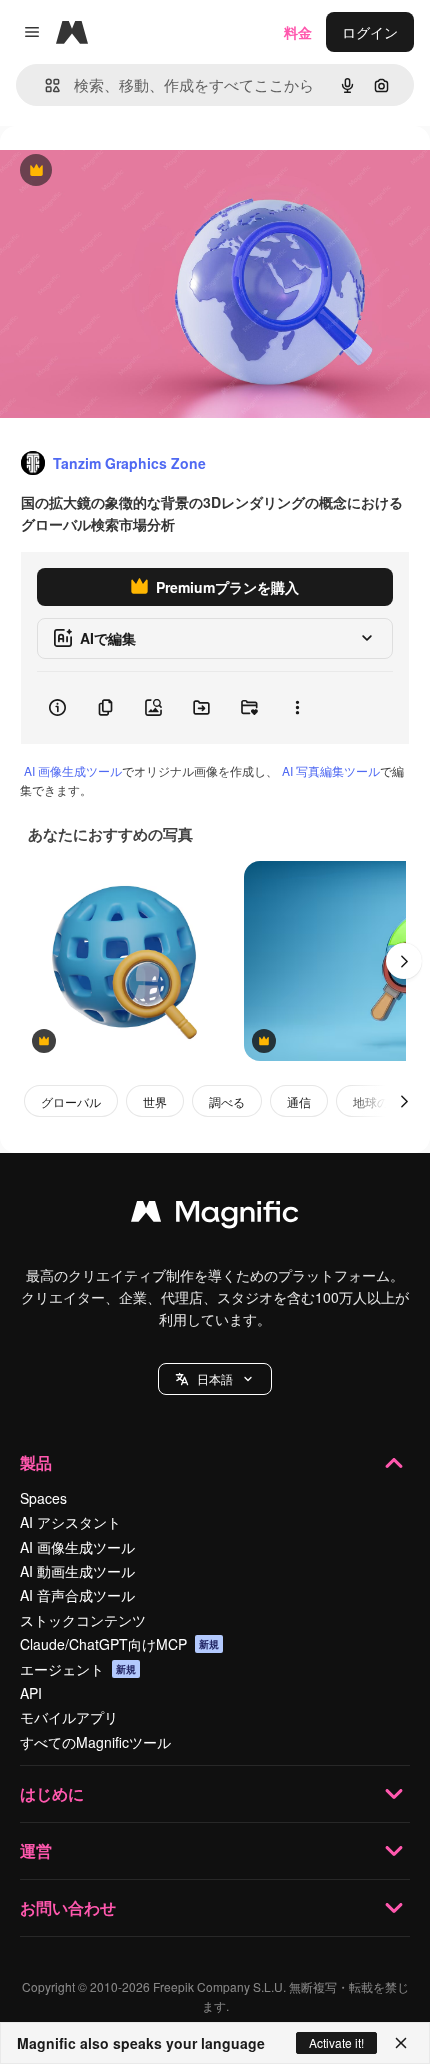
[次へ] (404, 961)
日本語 (215, 1378)
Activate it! (336, 2042)
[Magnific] (215, 1216)
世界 (155, 1101)
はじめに (52, 1793)
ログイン (370, 32)
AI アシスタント (70, 1522)
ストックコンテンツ (83, 1620)
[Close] (401, 2043)
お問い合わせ (68, 1907)
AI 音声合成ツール (77, 1595)
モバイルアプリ (69, 1717)
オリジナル (137, 171)
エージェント (78, 1669)
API (31, 1693)
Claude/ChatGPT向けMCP (119, 1644)
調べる (227, 1101)
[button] (215, 1379)
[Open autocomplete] (44, 85)
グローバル (71, 1101)
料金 (298, 32)
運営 (36, 1850)
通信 (299, 1101)
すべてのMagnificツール (95, 1742)
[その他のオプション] (297, 708)
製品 (36, 1462)
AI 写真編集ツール (331, 770)
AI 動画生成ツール (77, 1571)
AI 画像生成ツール (73, 770)
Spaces (43, 1498)
